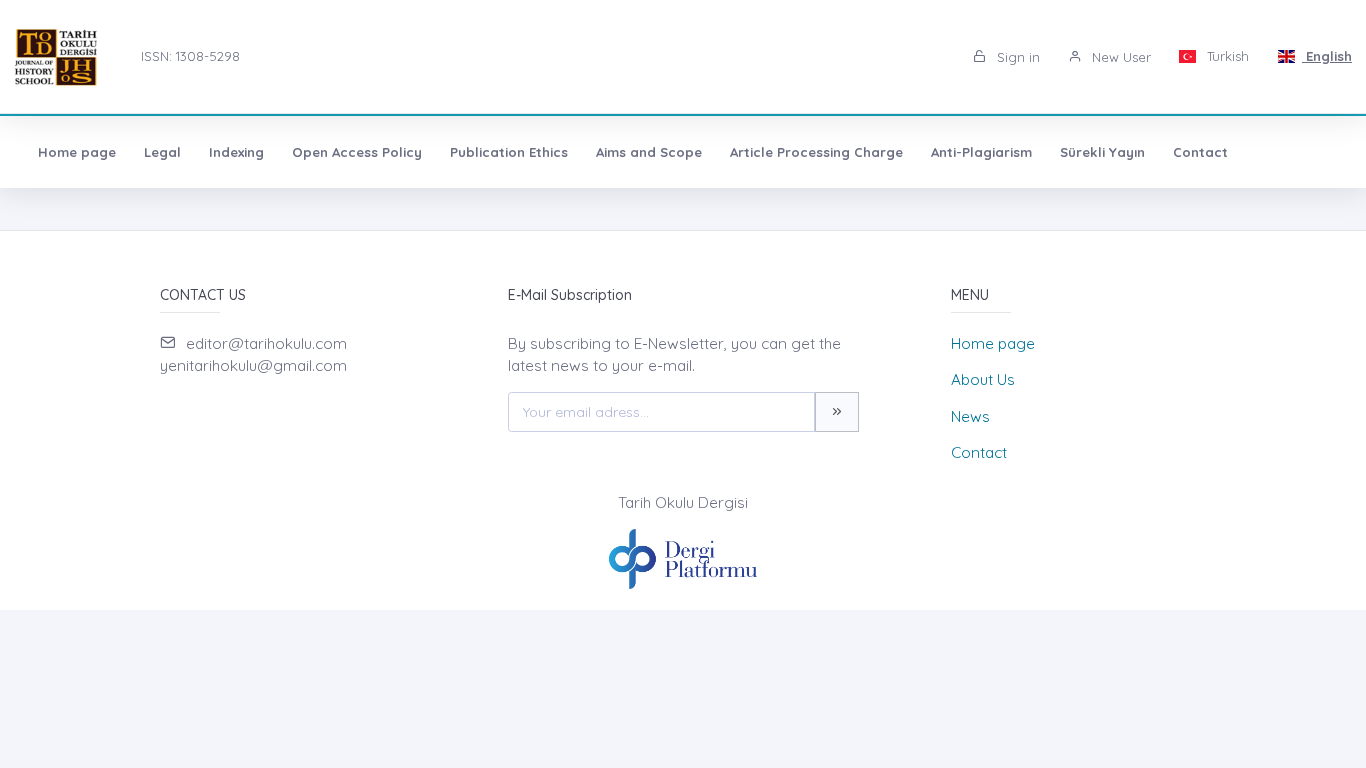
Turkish (1226, 56)
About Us (983, 379)
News (970, 416)
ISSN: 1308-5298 (190, 56)
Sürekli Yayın (1102, 152)
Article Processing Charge (816, 152)
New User (1119, 57)
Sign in (1016, 57)
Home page (77, 152)
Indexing (236, 152)
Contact (1200, 152)
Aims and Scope (649, 152)
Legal (162, 152)
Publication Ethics (509, 152)
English (1327, 56)
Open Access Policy (357, 152)
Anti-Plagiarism (981, 152)
